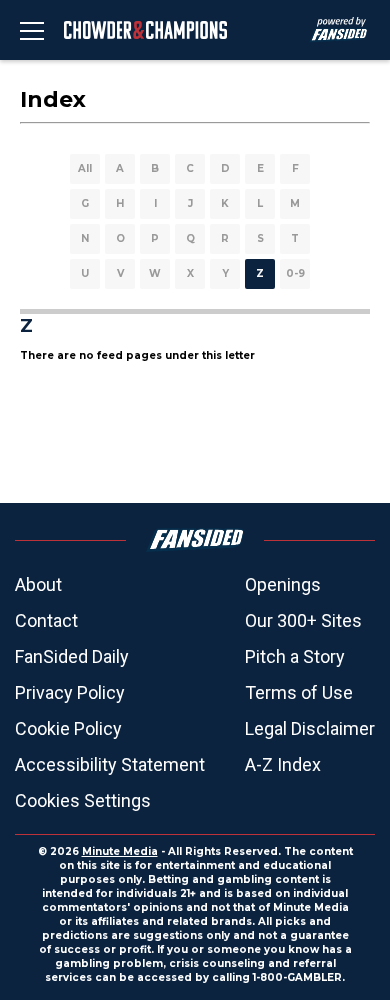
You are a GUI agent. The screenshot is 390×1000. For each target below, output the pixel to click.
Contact (46, 620)
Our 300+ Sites (303, 620)
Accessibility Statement (110, 764)
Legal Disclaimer (310, 728)
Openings (283, 584)
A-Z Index (283, 764)
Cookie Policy (68, 728)
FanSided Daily (72, 656)
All (85, 168)
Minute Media (120, 851)
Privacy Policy (70, 692)
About (38, 584)
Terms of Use (299, 692)
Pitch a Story (295, 656)
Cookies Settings (83, 800)
